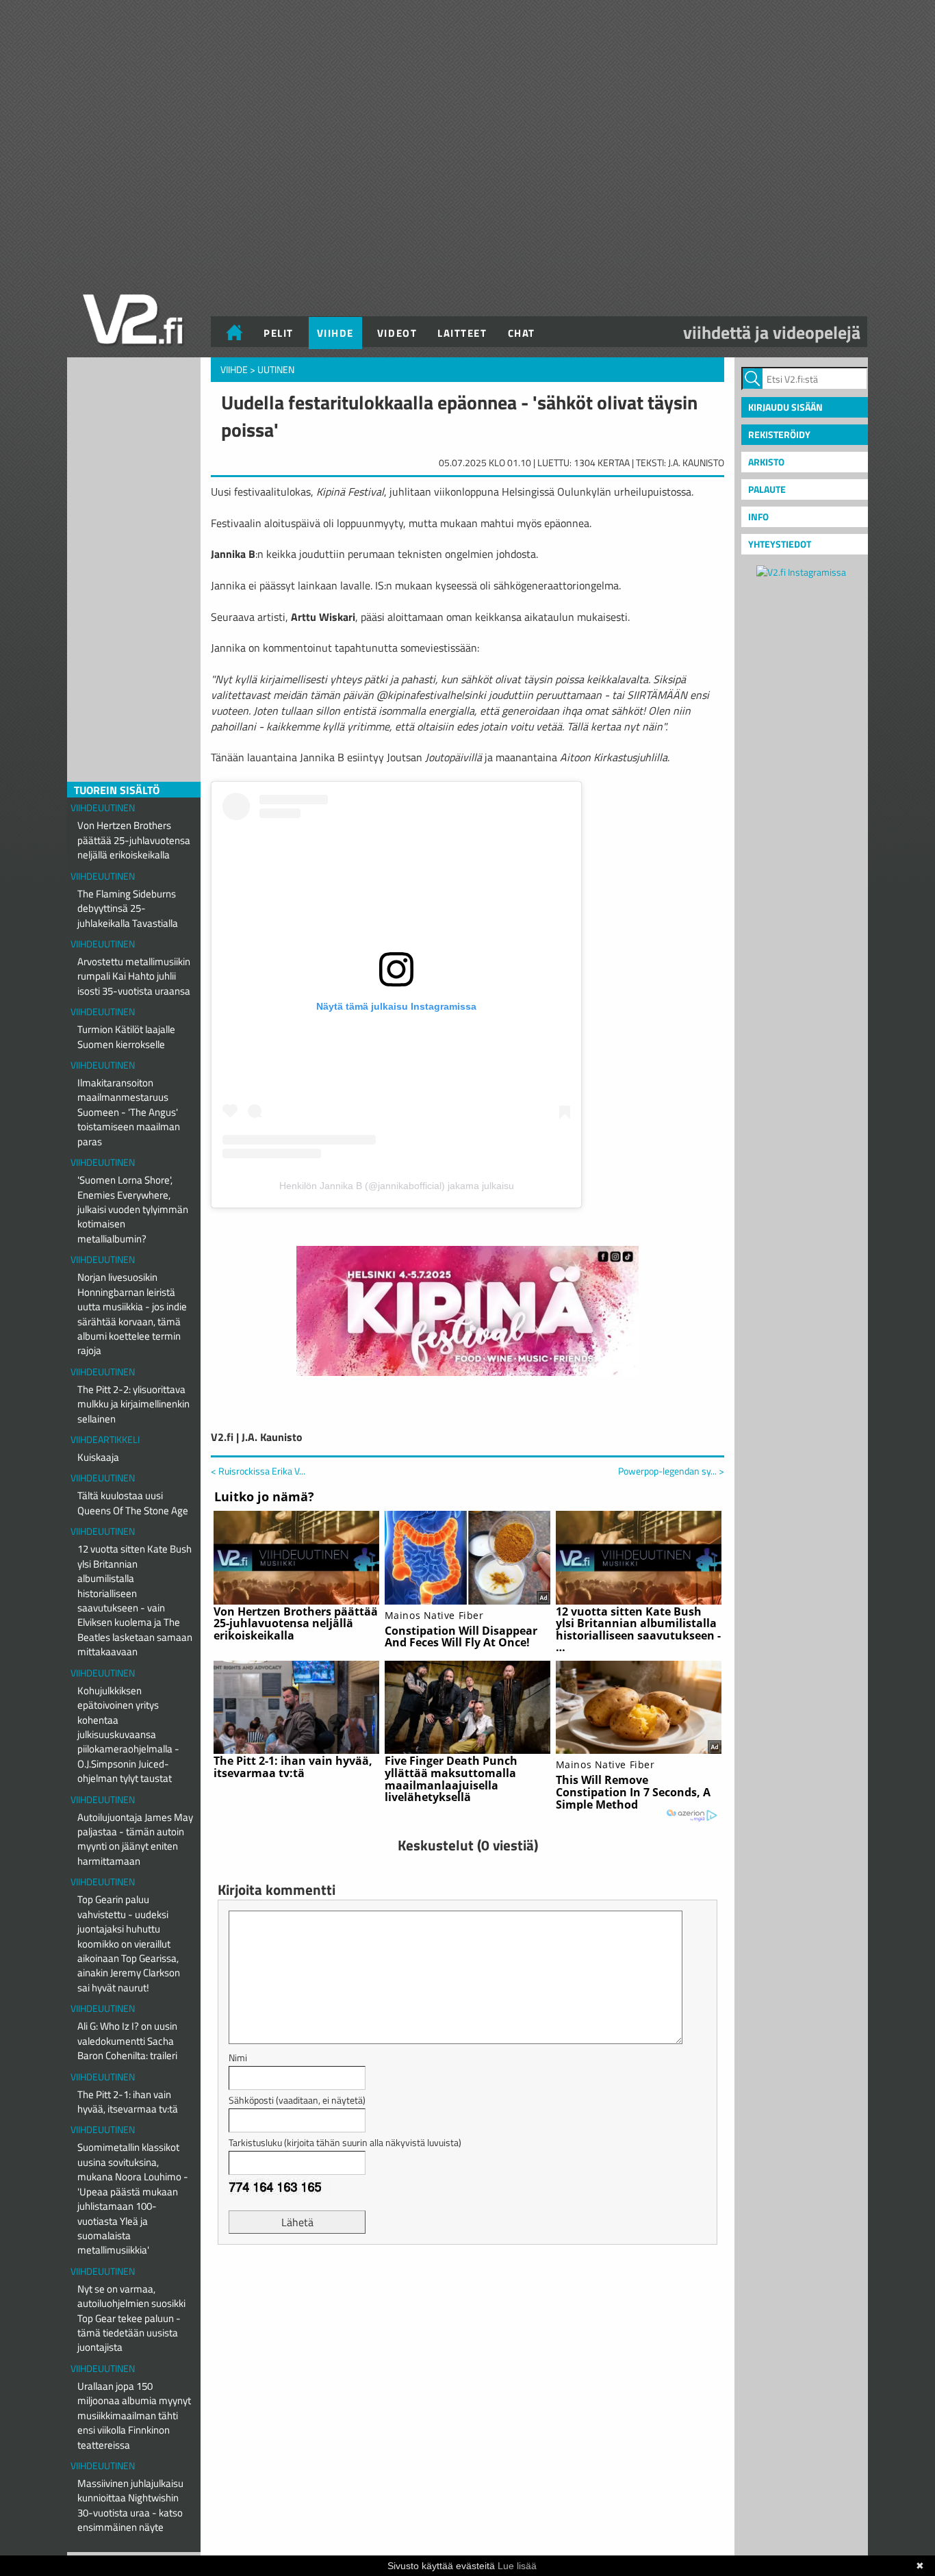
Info (758, 517)
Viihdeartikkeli (105, 1439)
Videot (397, 333)
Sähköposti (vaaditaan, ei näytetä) (297, 2100)
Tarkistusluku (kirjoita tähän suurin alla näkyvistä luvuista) (345, 2142)
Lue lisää (517, 2566)
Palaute (767, 489)
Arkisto (766, 462)
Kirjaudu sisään (785, 407)
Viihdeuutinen (103, 807)
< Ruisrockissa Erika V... (258, 1471)
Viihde (335, 333)
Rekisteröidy (779, 434)
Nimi (238, 2057)
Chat (522, 333)
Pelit (279, 333)
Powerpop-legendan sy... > (671, 1471)
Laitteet (462, 333)
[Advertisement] (467, 2289)
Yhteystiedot (780, 544)
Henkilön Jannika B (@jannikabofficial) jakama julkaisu (397, 1186)
